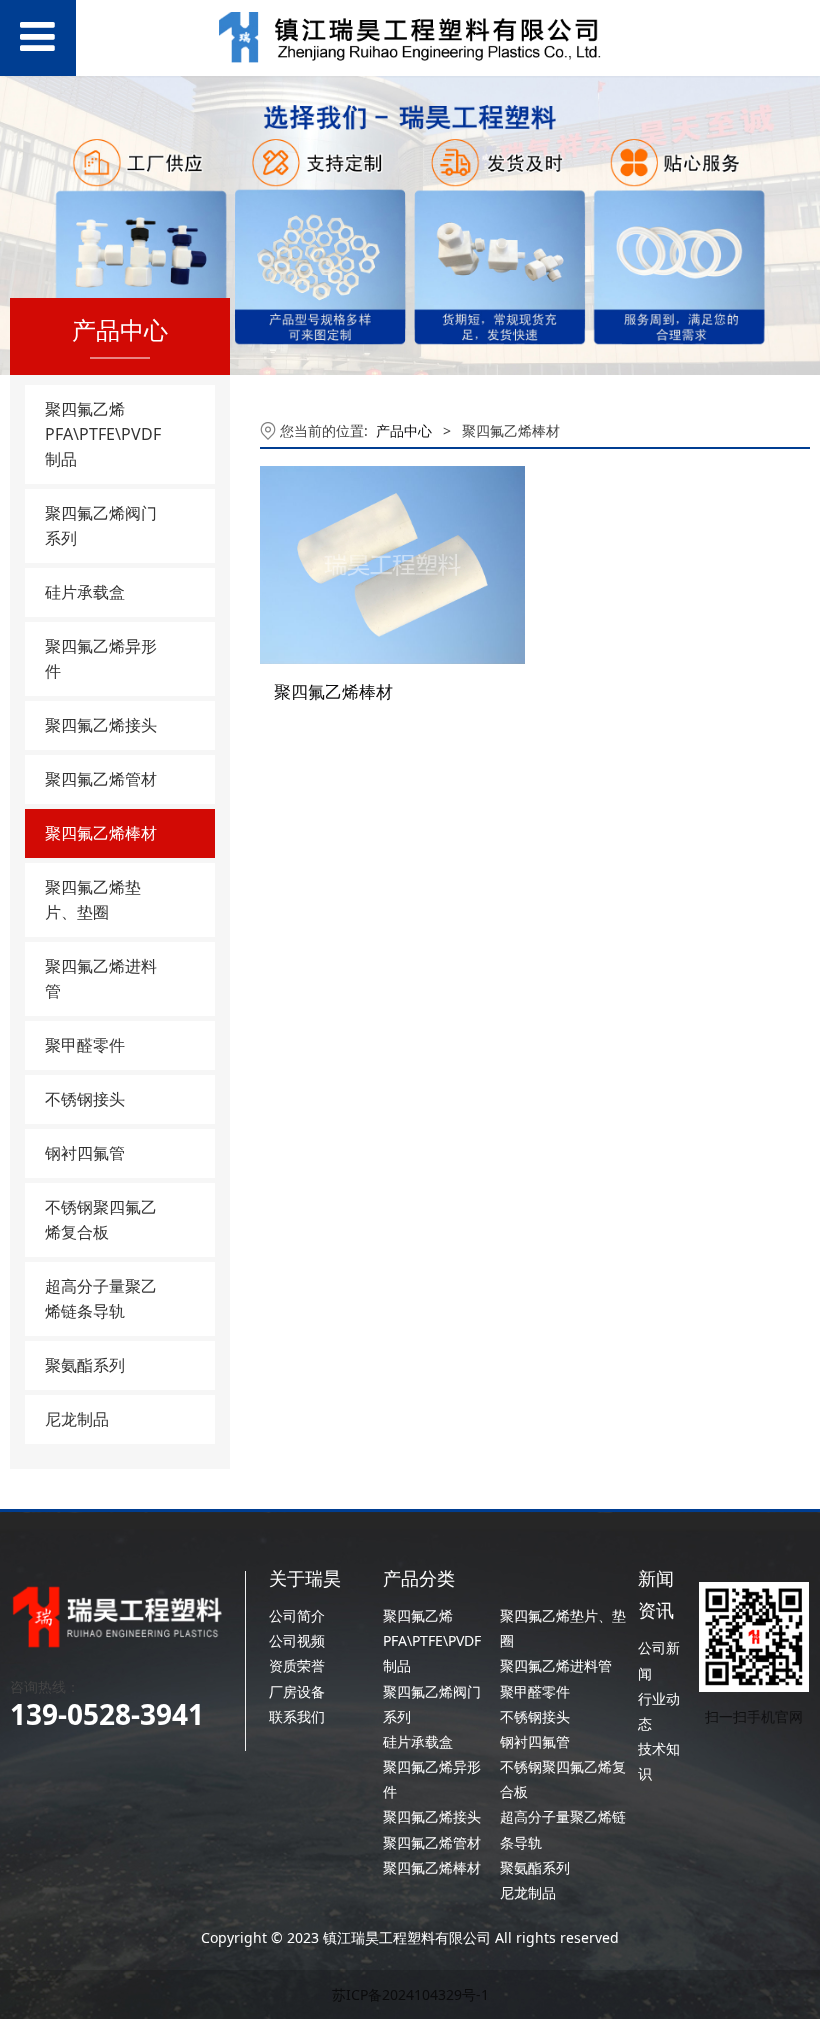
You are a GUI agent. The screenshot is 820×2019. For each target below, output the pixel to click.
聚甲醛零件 (85, 1045)
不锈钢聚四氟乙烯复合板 (101, 1219)
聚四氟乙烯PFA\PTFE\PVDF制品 (103, 434)
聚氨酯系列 (85, 1365)
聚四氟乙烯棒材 (101, 833)
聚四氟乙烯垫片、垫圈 (93, 899)
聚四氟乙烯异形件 (101, 658)
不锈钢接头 (85, 1099)
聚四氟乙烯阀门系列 (101, 525)
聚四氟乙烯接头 (101, 725)
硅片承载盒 (85, 592)
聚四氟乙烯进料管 (101, 978)
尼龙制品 (77, 1419)
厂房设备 (297, 1691)
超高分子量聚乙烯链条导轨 (101, 1298)
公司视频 (297, 1640)
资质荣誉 (297, 1665)
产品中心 (404, 430)
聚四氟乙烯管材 (101, 779)
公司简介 (297, 1615)
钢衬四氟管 (85, 1153)
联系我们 (297, 1716)
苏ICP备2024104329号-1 (410, 1994)
